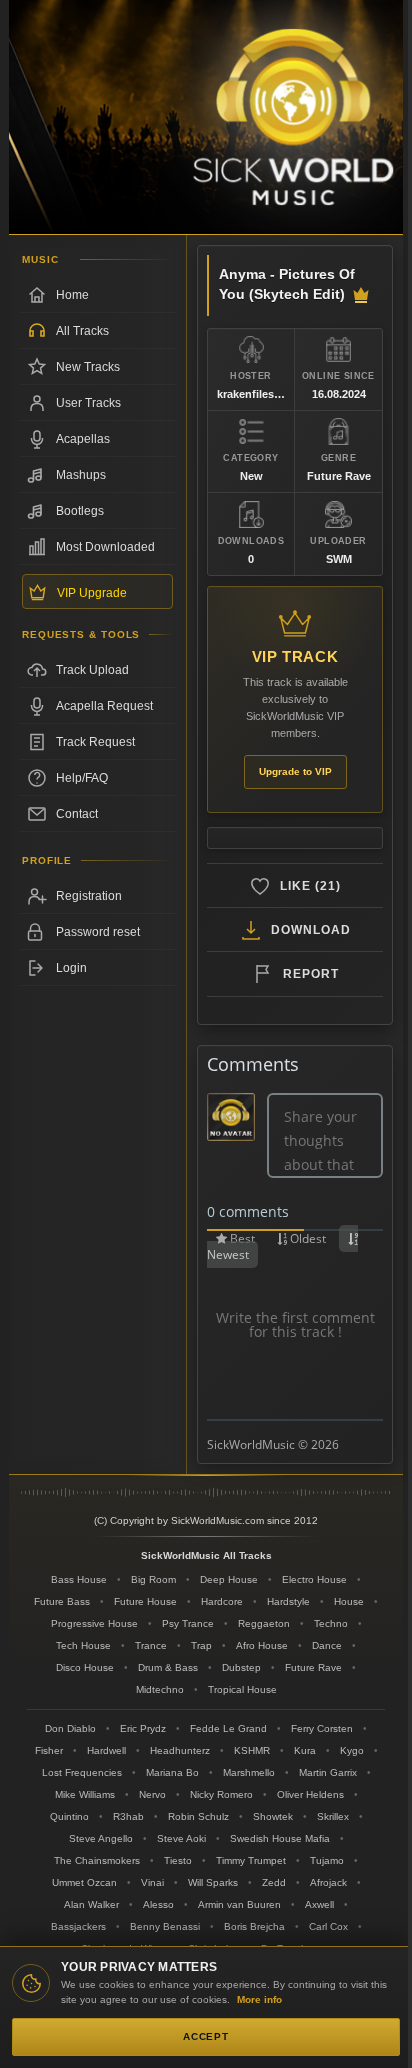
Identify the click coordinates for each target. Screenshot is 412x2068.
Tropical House (242, 1689)
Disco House (85, 1667)
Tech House (83, 1645)
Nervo (152, 1794)
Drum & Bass (168, 1667)
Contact (77, 814)
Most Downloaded (105, 547)
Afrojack (328, 1882)
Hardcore (222, 1601)
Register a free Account (97, 896)
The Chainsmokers (97, 1860)
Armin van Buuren (239, 1904)
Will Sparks (213, 1882)
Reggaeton (264, 1623)
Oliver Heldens (310, 1794)
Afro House (262, 1645)
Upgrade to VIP (295, 771)
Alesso (158, 1904)
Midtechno (160, 1689)
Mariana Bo (172, 1772)
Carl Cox (328, 1926)
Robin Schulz (198, 1816)
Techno (331, 1623)
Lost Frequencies (82, 1772)
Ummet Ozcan (84, 1882)
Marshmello (249, 1772)
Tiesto (178, 1860)
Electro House (314, 1579)
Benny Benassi (165, 1926)
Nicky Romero (221, 1794)
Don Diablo (70, 1728)
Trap (201, 1645)
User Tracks (88, 403)
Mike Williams (85, 1794)
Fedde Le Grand (228, 1728)
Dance (327, 1645)
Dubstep (241, 1667)
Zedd (274, 1882)
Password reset (98, 932)
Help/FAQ (82, 778)
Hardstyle (288, 1601)
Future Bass (62, 1601)
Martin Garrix (328, 1772)
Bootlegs (80, 511)
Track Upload (92, 670)
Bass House (79, 1579)
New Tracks (88, 367)
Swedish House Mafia (280, 1838)
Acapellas (83, 439)
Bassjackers (78, 1926)
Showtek (273, 1816)
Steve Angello (101, 1838)
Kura (305, 1750)
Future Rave (313, 1667)
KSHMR (252, 1750)
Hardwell (106, 1750)
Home (72, 295)
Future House (145, 1601)
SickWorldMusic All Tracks (206, 1555)
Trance (151, 1645)
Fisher (49, 1750)
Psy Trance (188, 1623)
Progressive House (94, 1623)
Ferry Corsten (322, 1728)
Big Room (153, 1579)
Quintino (69, 1816)
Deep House (229, 1579)
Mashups (81, 475)
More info (259, 1999)
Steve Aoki (181, 1838)
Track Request (95, 742)
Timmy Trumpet (251, 1860)
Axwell (319, 1904)
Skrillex (333, 1816)
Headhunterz (180, 1750)
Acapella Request (104, 706)
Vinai (152, 1882)
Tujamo (327, 1860)
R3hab (128, 1816)
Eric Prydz (143, 1728)
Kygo (352, 1750)
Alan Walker (91, 1904)
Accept (206, 2036)
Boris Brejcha (254, 1926)
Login (71, 968)
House (349, 1601)
